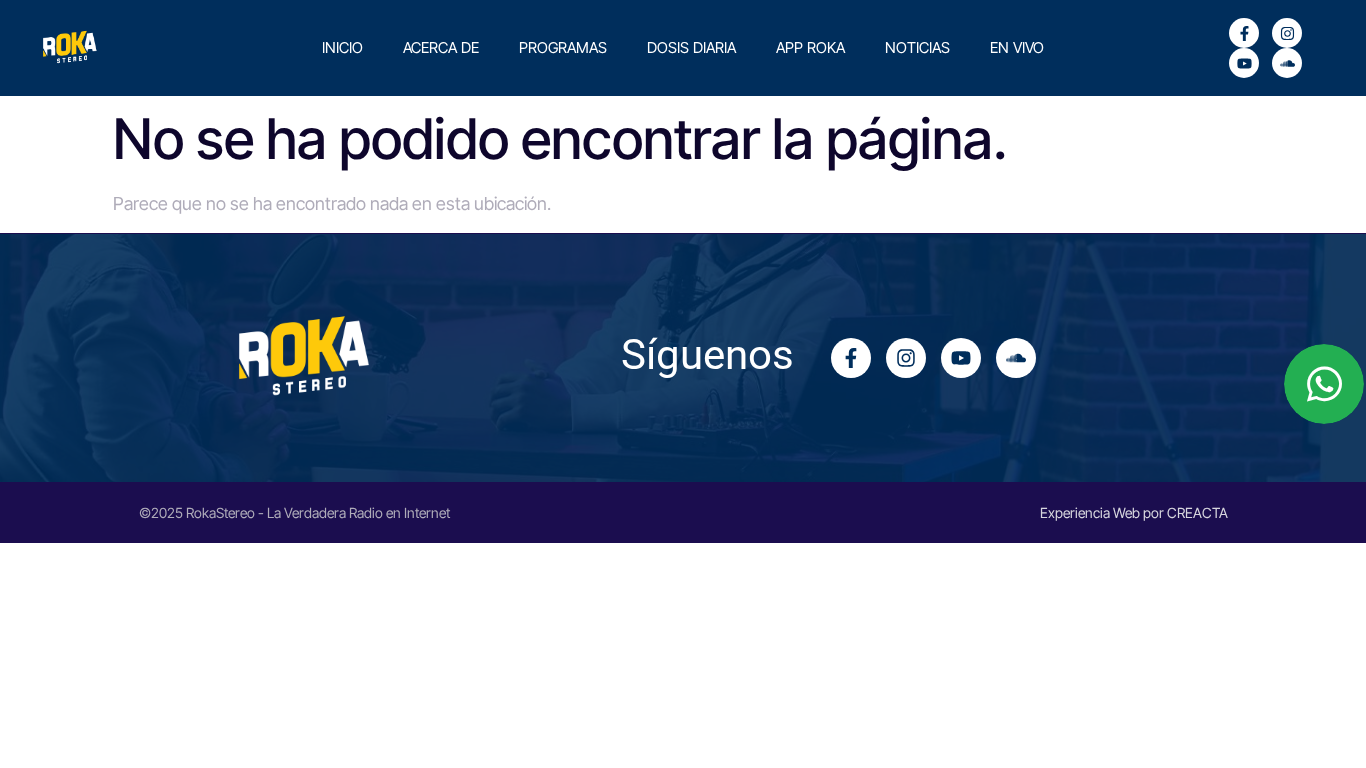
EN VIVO (1017, 47)
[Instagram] (1287, 33)
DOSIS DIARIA (691, 47)
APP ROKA (810, 47)
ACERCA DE (441, 47)
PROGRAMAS (563, 47)
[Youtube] (1244, 63)
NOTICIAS (917, 47)
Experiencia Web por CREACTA (1134, 512)
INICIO (342, 47)
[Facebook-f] (1244, 33)
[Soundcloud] (1287, 63)
